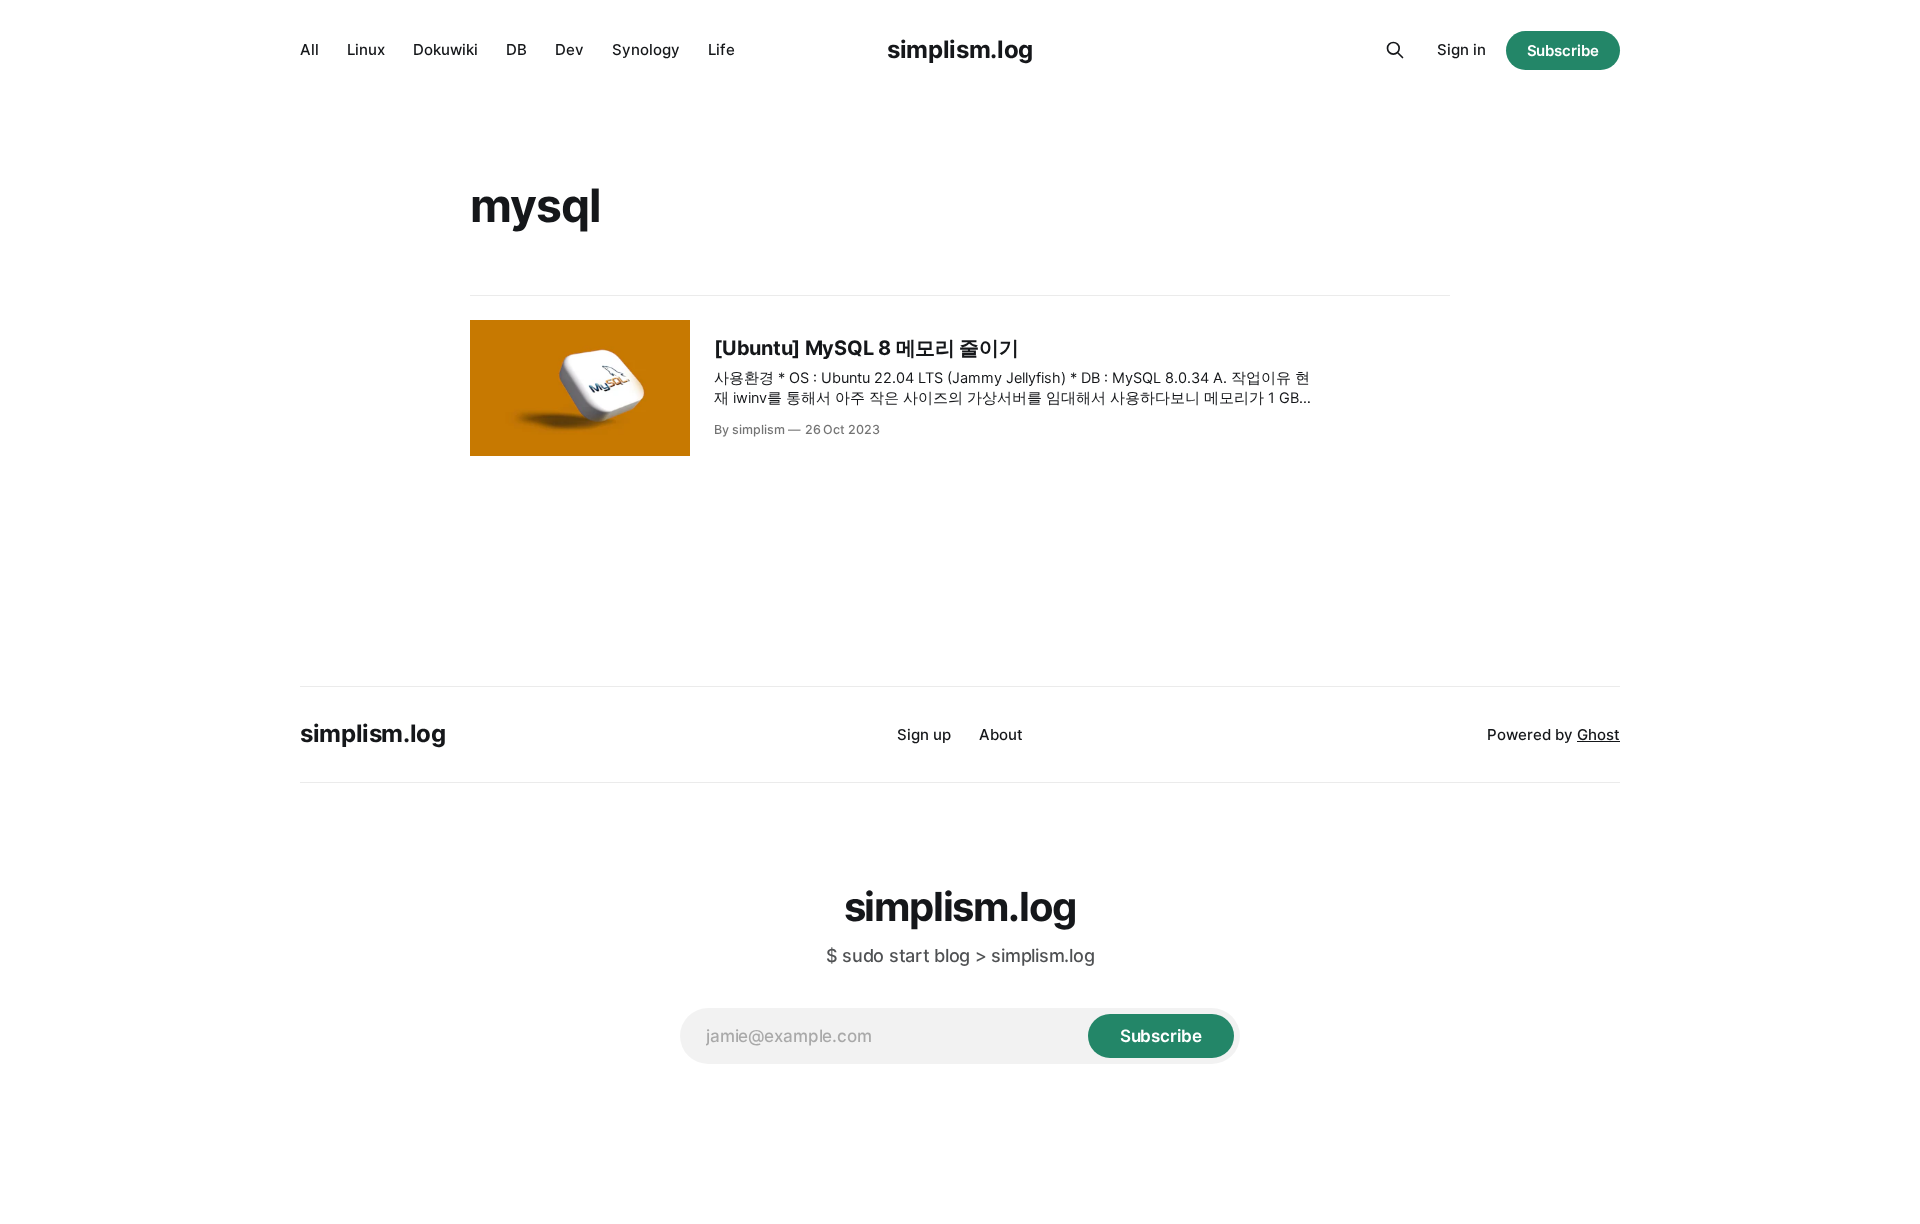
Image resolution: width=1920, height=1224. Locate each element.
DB (516, 49)
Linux (366, 49)
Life (721, 49)
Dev (569, 49)
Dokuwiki (445, 49)
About (1001, 734)
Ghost (1598, 734)
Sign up (924, 734)
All (309, 49)
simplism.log (960, 49)
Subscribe (1563, 50)
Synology (646, 49)
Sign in (1461, 49)
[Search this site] (1395, 50)
